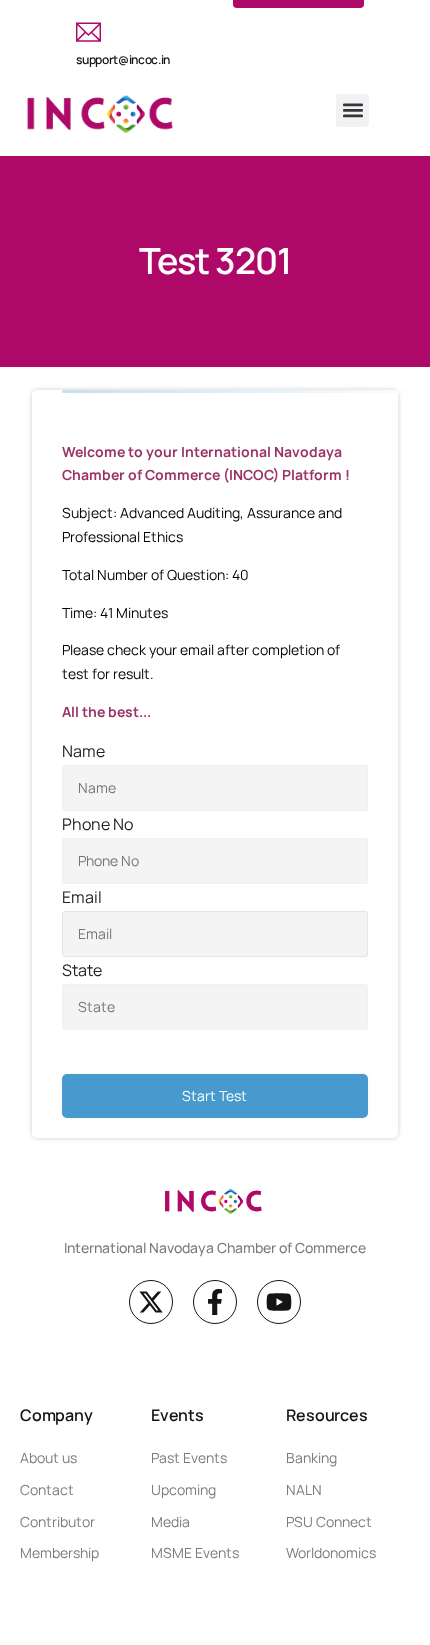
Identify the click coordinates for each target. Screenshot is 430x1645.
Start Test (214, 1095)
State (82, 970)
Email (82, 897)
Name (83, 751)
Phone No (97, 824)
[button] (352, 110)
